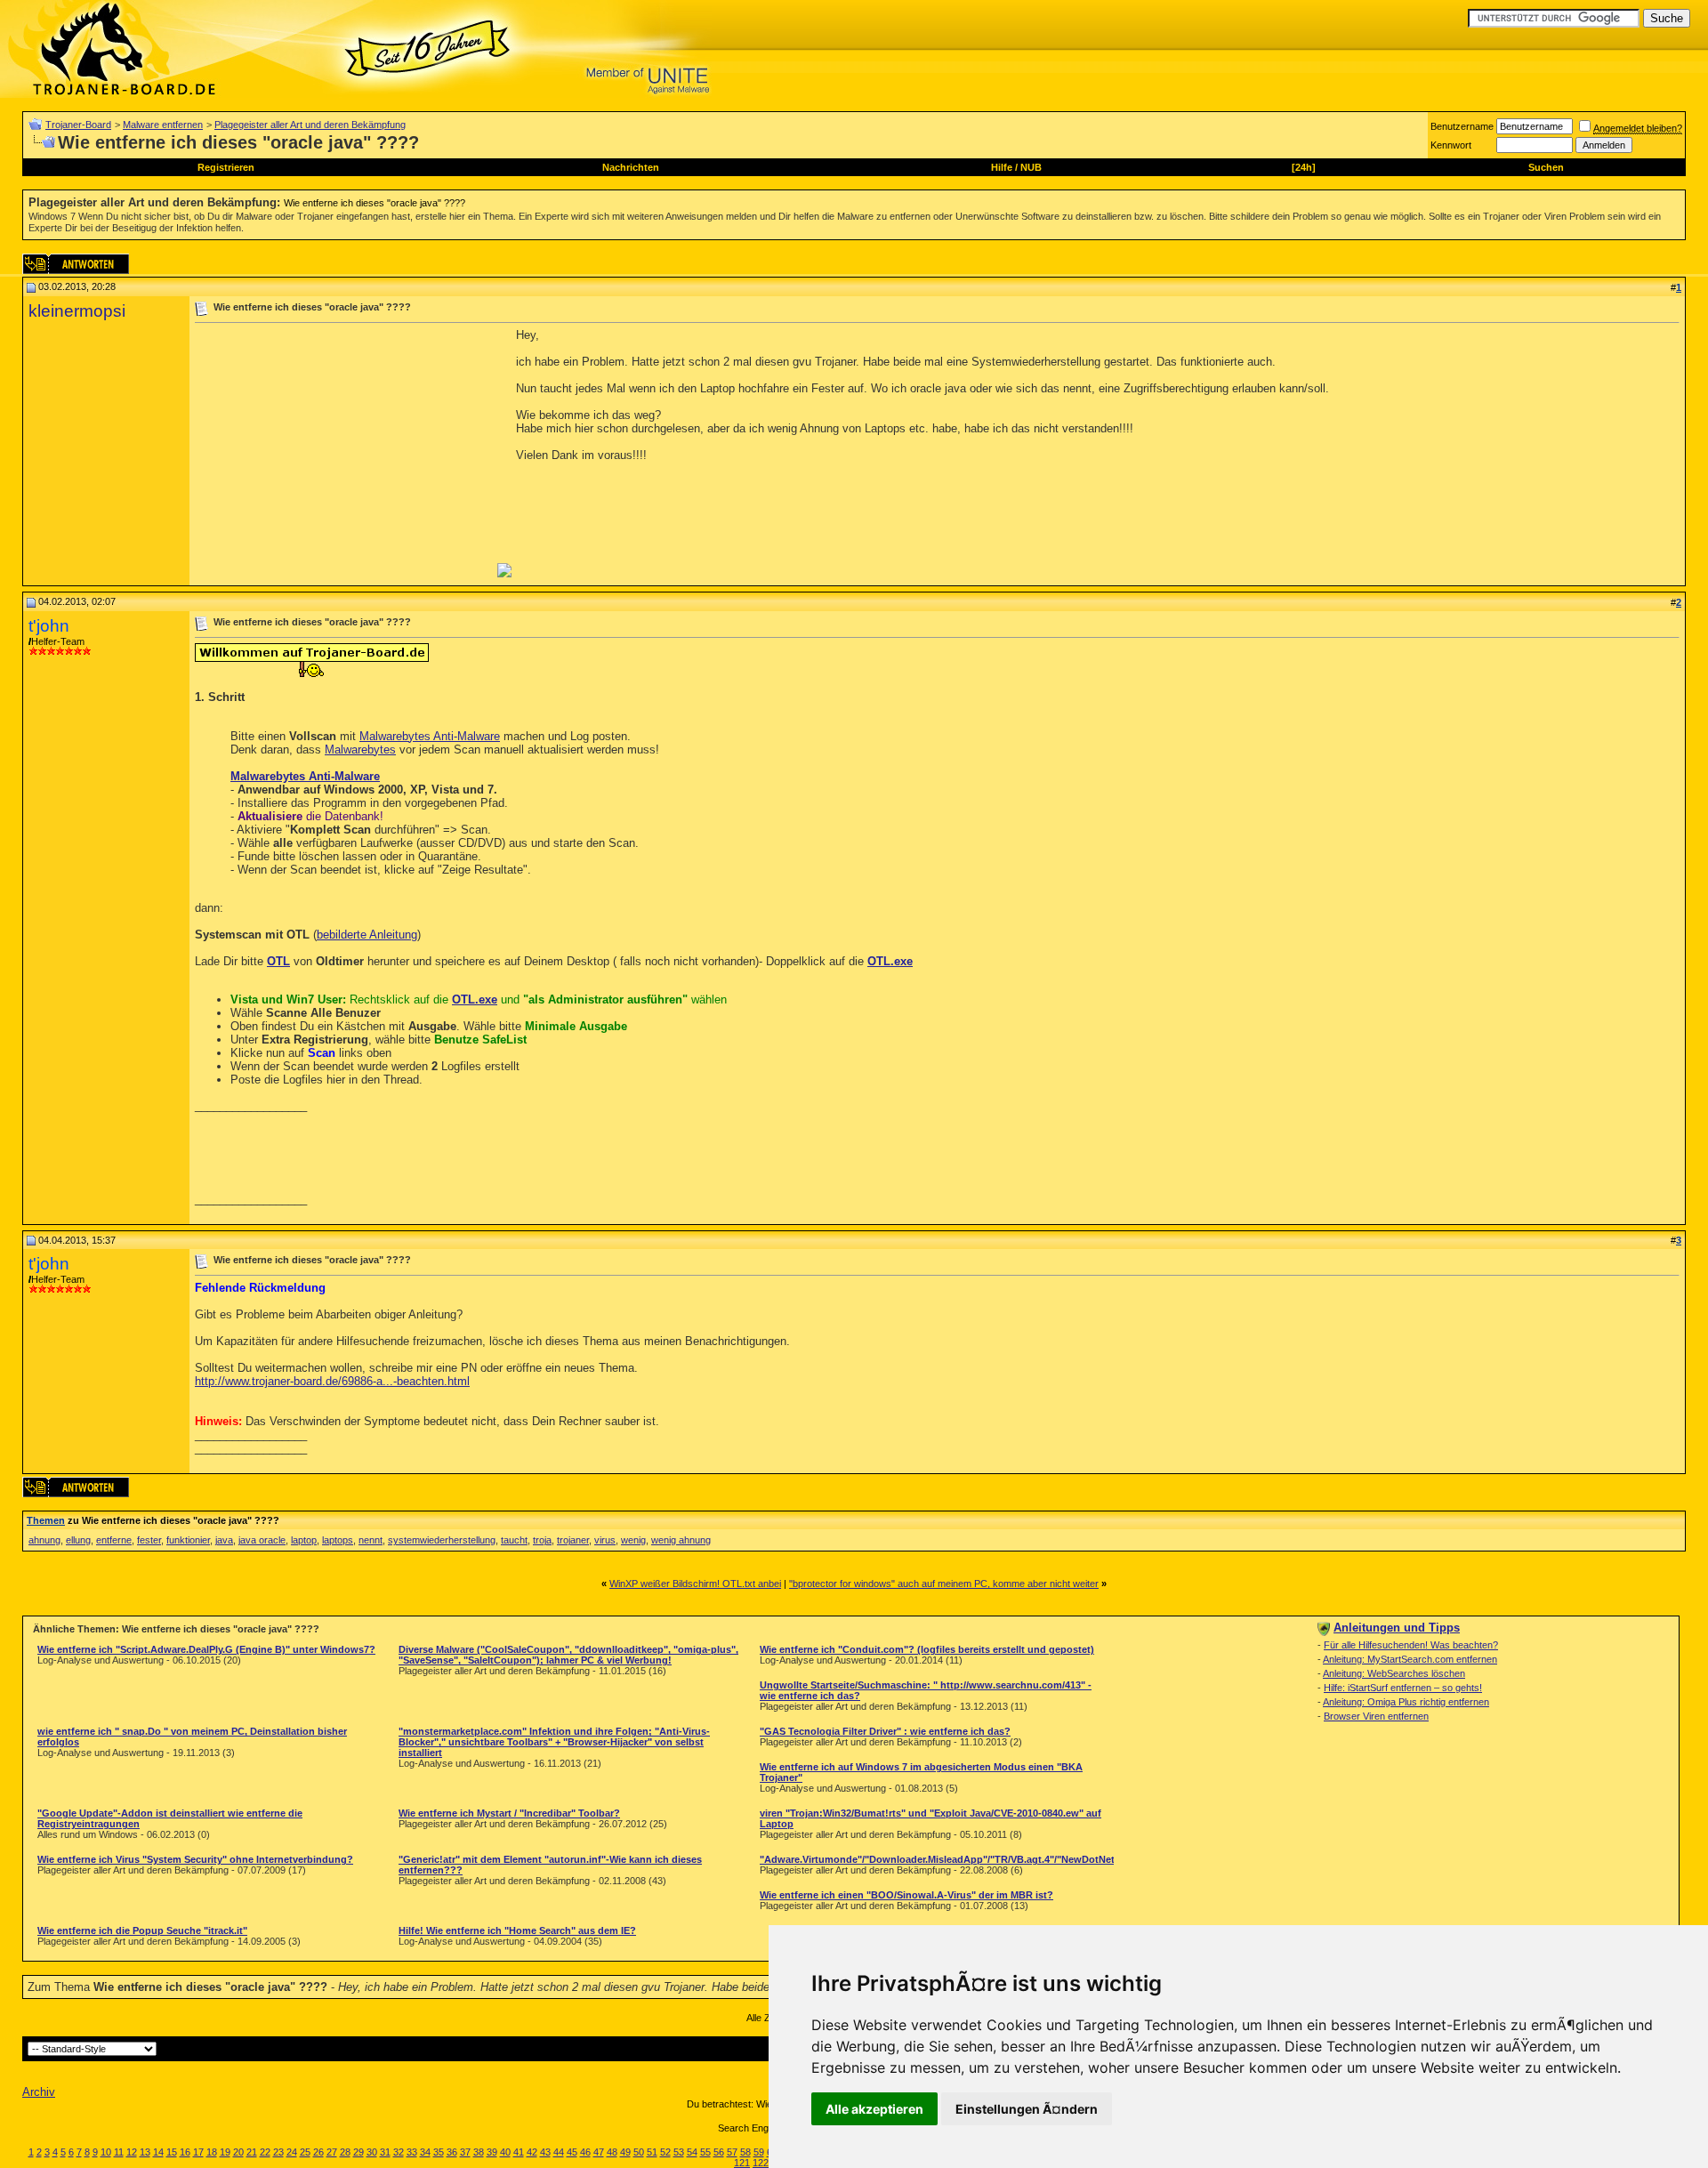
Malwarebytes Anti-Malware (430, 736)
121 (742, 2163)
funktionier (188, 1540)
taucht (514, 1540)
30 (372, 2152)
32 (399, 2152)
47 (599, 2152)
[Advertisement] (344, 453)
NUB (1031, 167)
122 (761, 2163)
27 (332, 2152)
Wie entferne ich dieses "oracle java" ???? (375, 203)
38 (479, 2152)
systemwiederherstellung (442, 1540)
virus (605, 1540)
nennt (371, 1540)
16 (185, 2152)
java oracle (262, 1540)
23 (278, 2152)
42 (532, 2152)
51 (652, 2152)
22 (265, 2152)
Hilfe (1002, 167)
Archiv (39, 2092)
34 (425, 2152)
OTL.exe (890, 961)
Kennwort (1451, 145)
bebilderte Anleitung (367, 935)
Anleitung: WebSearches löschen (1394, 1673)
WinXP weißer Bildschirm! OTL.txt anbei (695, 1584)
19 (225, 2152)
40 (505, 2152)
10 (106, 2152)
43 (545, 2152)
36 (452, 2152)
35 (439, 2152)
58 (745, 2152)
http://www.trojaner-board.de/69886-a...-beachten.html (332, 1381)
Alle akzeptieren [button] (874, 2109)
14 (158, 2152)
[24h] (1304, 167)
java (224, 1540)
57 (732, 2152)
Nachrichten (631, 167)
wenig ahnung (681, 1540)
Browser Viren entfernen (1376, 1716)
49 (625, 2152)
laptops (338, 1540)
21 (252, 2152)
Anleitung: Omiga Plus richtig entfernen (1406, 1702)
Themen (46, 1520)
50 (639, 2152)
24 (292, 2152)
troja (542, 1540)
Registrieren (226, 167)
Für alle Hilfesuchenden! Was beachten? (1411, 1645)
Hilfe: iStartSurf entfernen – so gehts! (1403, 1688)
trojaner (573, 1540)
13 (145, 2152)
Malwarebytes (360, 750)
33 (412, 2152)
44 (559, 2152)
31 (385, 2152)
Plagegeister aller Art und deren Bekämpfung (310, 125)
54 (692, 2152)
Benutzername (1462, 126)
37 (465, 2152)
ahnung (44, 1540)
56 (719, 2152)
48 (612, 2152)
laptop (304, 1540)
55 (705, 2152)
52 (665, 2152)
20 (238, 2152)
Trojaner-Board (78, 125)
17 (198, 2152)
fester (149, 1540)
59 (759, 2152)
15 (172, 2152)
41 (519, 2152)
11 (119, 2152)
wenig (633, 1540)
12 (132, 2152)
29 (359, 2152)
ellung (78, 1540)
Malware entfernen (163, 125)
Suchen (1546, 167)
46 (585, 2152)
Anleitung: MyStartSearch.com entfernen (1410, 1659)
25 (305, 2152)
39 (492, 2152)
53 (679, 2152)
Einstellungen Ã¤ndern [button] (1027, 2109)
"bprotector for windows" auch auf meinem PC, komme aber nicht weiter (944, 1584)
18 (212, 2152)
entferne (114, 1540)
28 (345, 2152)
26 (318, 2152)
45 (572, 2152)
